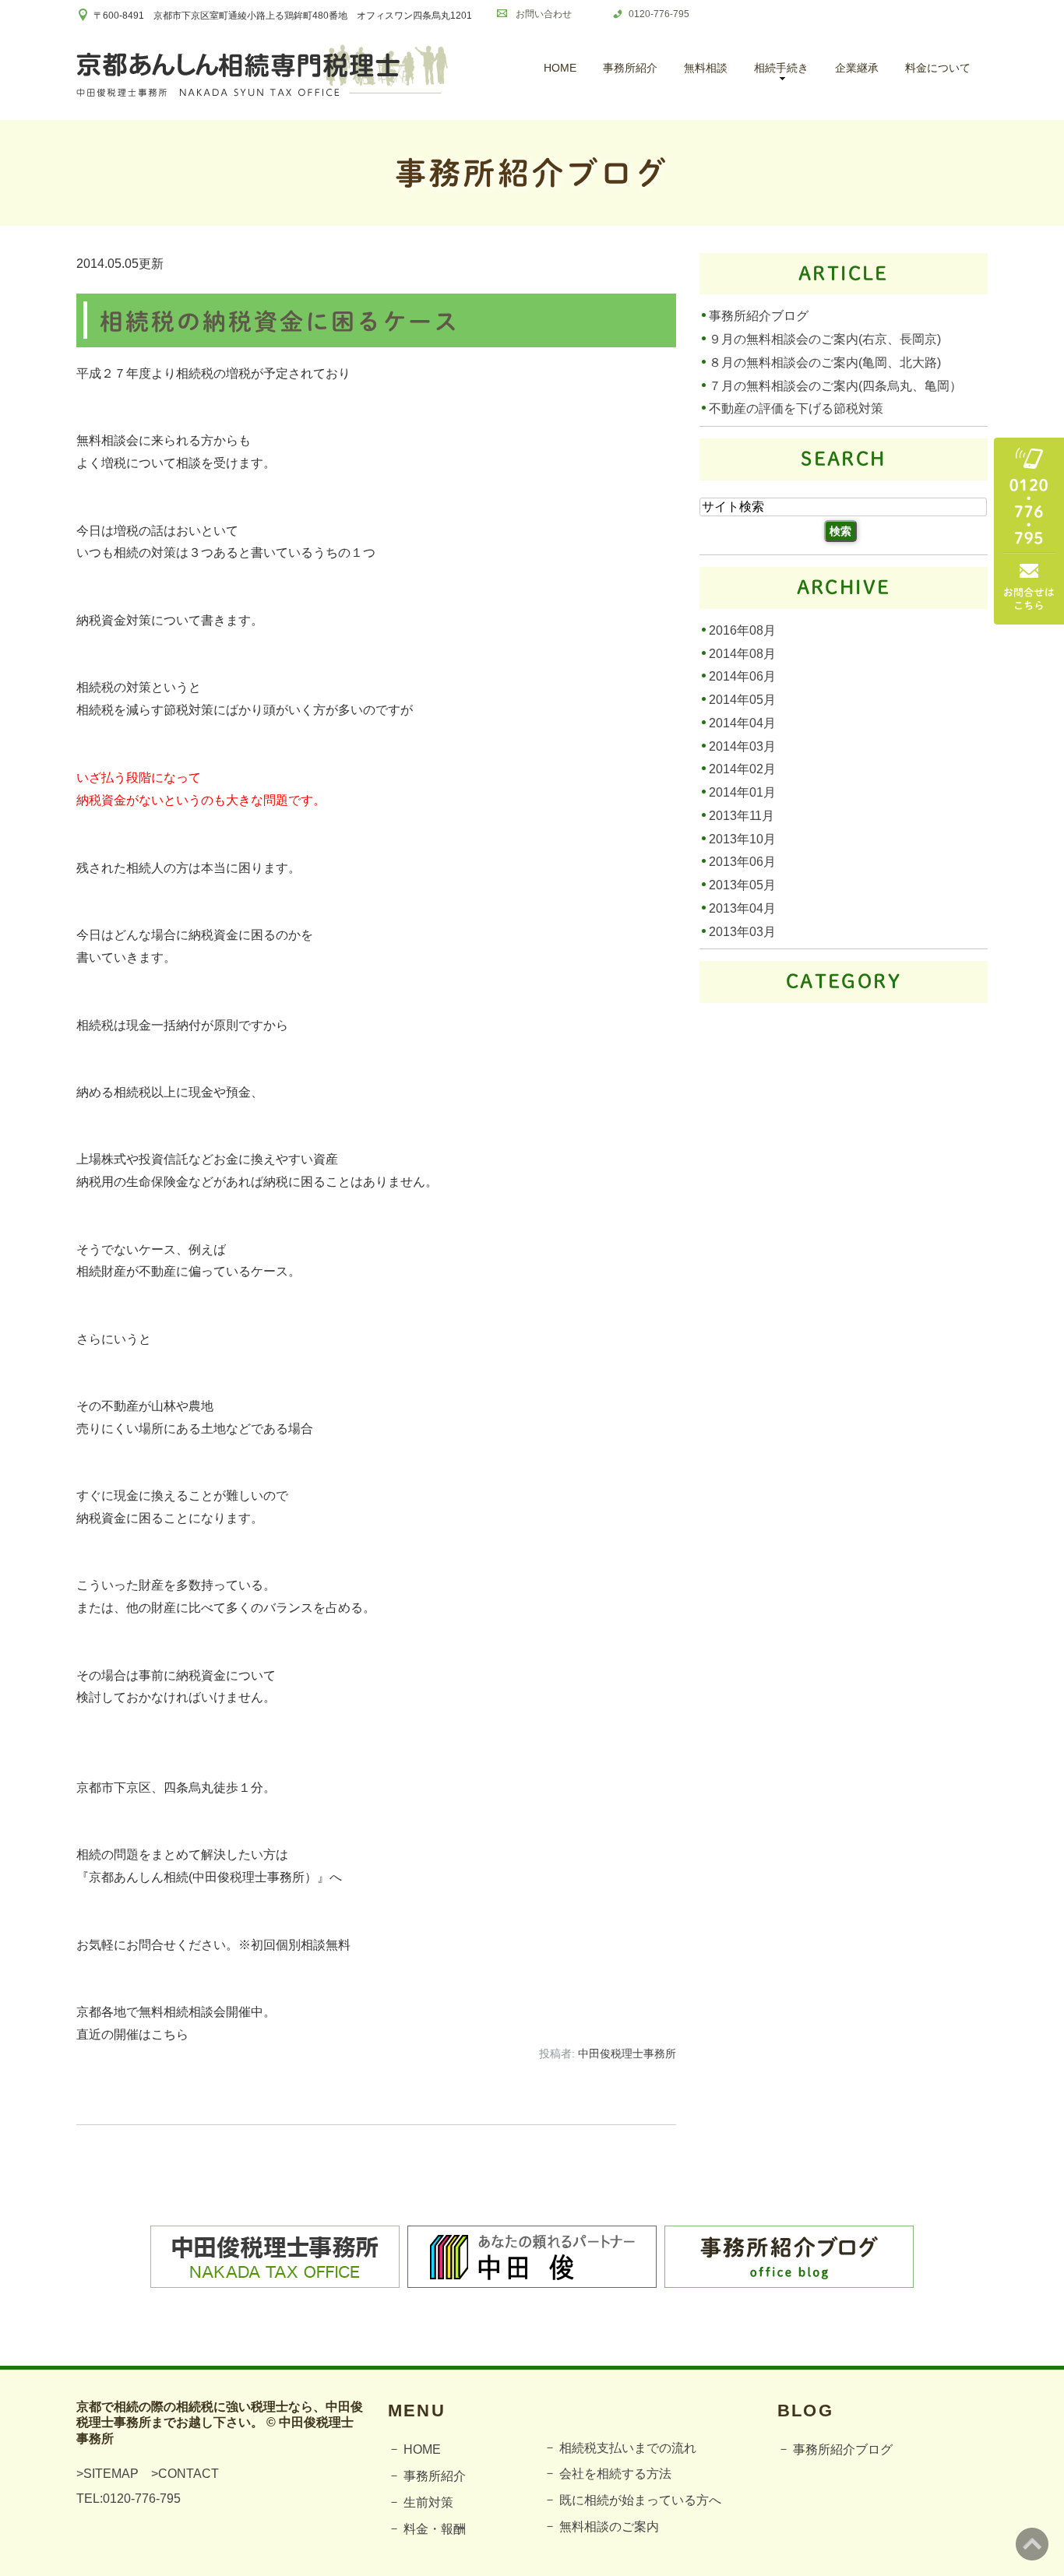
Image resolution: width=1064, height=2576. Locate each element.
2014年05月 (742, 700)
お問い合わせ (544, 14)
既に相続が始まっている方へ (640, 2500)
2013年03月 (742, 931)
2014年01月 (742, 792)
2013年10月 (742, 838)
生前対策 (428, 2502)
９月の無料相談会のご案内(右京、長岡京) (825, 339)
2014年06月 (742, 676)
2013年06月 (742, 862)
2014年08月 (742, 653)
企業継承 (857, 68)
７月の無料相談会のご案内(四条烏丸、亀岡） (835, 385)
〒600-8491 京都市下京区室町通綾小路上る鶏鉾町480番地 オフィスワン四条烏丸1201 (283, 16)
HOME (560, 68)
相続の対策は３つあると (182, 553)
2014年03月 (742, 746)
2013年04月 (742, 908)
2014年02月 (742, 769)
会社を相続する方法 (615, 2474)
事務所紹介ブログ (759, 316)
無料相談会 (107, 440)
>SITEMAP (107, 2474)
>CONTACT (185, 2474)
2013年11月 (742, 816)
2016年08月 (742, 630)
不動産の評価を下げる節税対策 (796, 408)
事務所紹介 (630, 68)
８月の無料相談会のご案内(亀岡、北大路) (825, 362)
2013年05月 (742, 885)
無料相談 (706, 68)
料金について (938, 68)
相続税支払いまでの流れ (628, 2448)
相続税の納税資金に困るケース (280, 322)
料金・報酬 (435, 2529)
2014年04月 (742, 723)
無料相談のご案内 (609, 2527)
